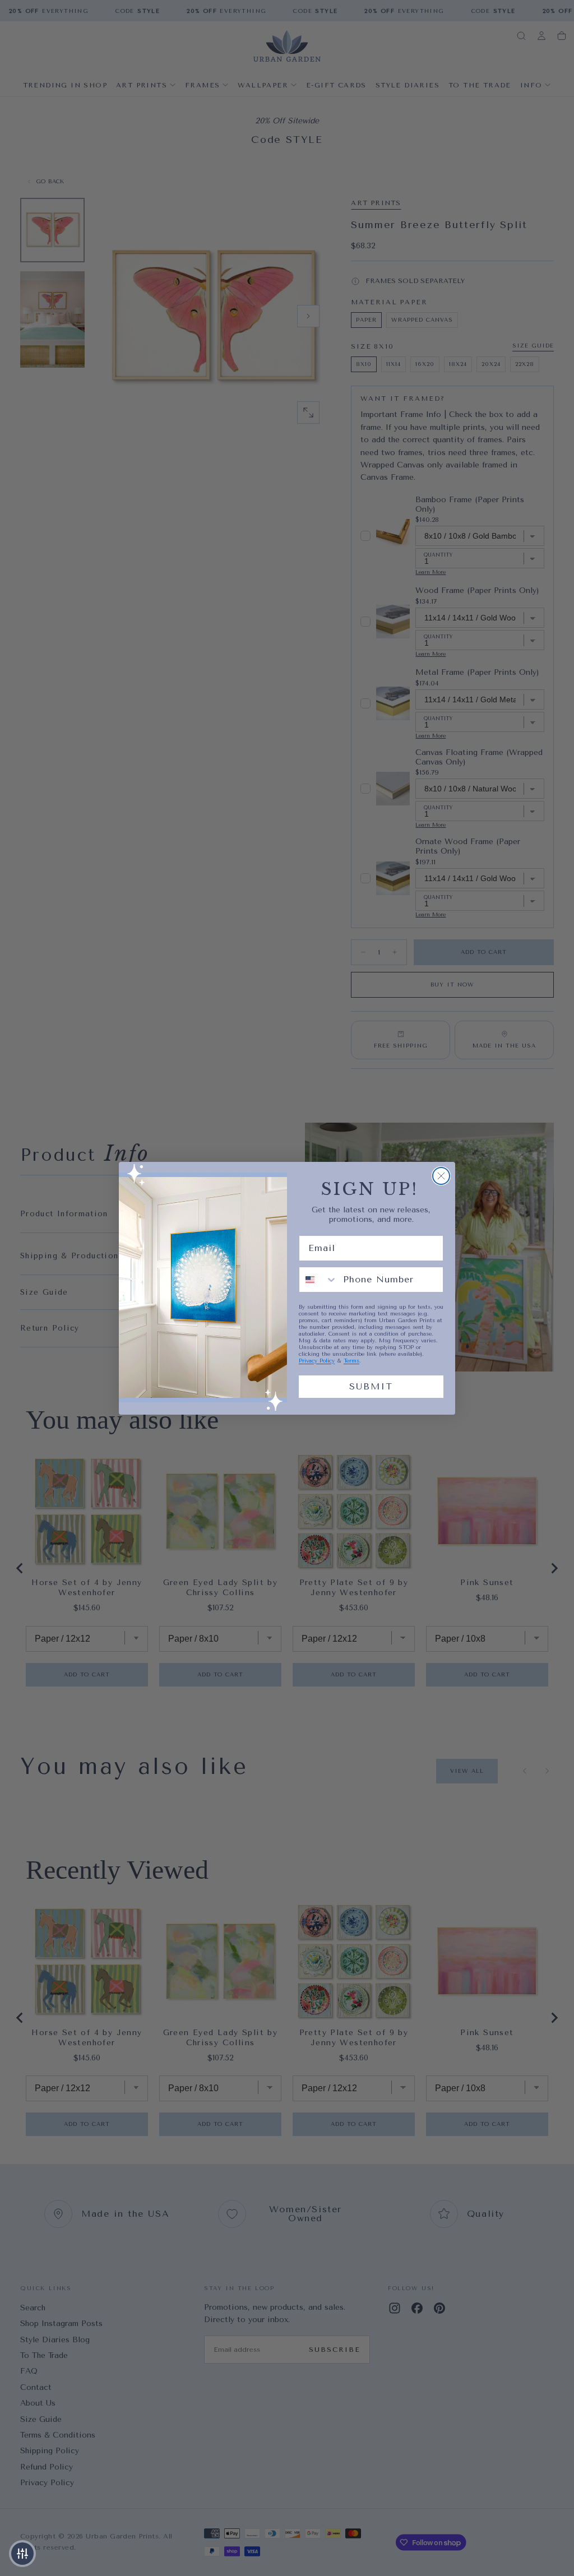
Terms (351, 1361)
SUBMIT (371, 1386)
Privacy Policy (317, 1361)
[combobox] (318, 1280)
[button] (22, 2554)
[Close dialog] (441, 1176)
